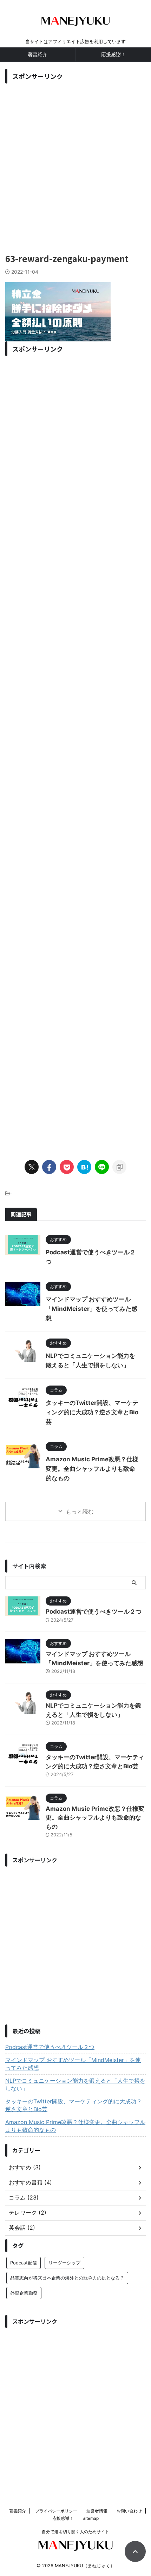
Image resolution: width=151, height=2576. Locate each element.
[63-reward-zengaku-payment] (84, 1167)
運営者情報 (97, 2511)
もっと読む (80, 1511)
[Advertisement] (75, 162)
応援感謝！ (113, 54)
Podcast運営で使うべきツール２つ (94, 1611)
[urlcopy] (119, 1167)
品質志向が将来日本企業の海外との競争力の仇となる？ (67, 2278)
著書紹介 (38, 54)
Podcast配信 (24, 2263)
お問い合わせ (129, 2511)
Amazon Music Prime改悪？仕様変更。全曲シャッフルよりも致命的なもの (92, 1469)
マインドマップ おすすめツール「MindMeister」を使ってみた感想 (91, 1309)
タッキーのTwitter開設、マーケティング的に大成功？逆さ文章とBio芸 (92, 1412)
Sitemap (91, 2518)
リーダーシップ (64, 2263)
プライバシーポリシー (56, 2511)
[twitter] (32, 1167)
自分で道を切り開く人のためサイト (75, 2532)
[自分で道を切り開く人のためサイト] (75, 24)
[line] (102, 1167)
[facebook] (49, 1167)
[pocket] (67, 1167)
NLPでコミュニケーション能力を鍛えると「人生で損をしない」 (75, 2084)
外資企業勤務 (24, 2293)
